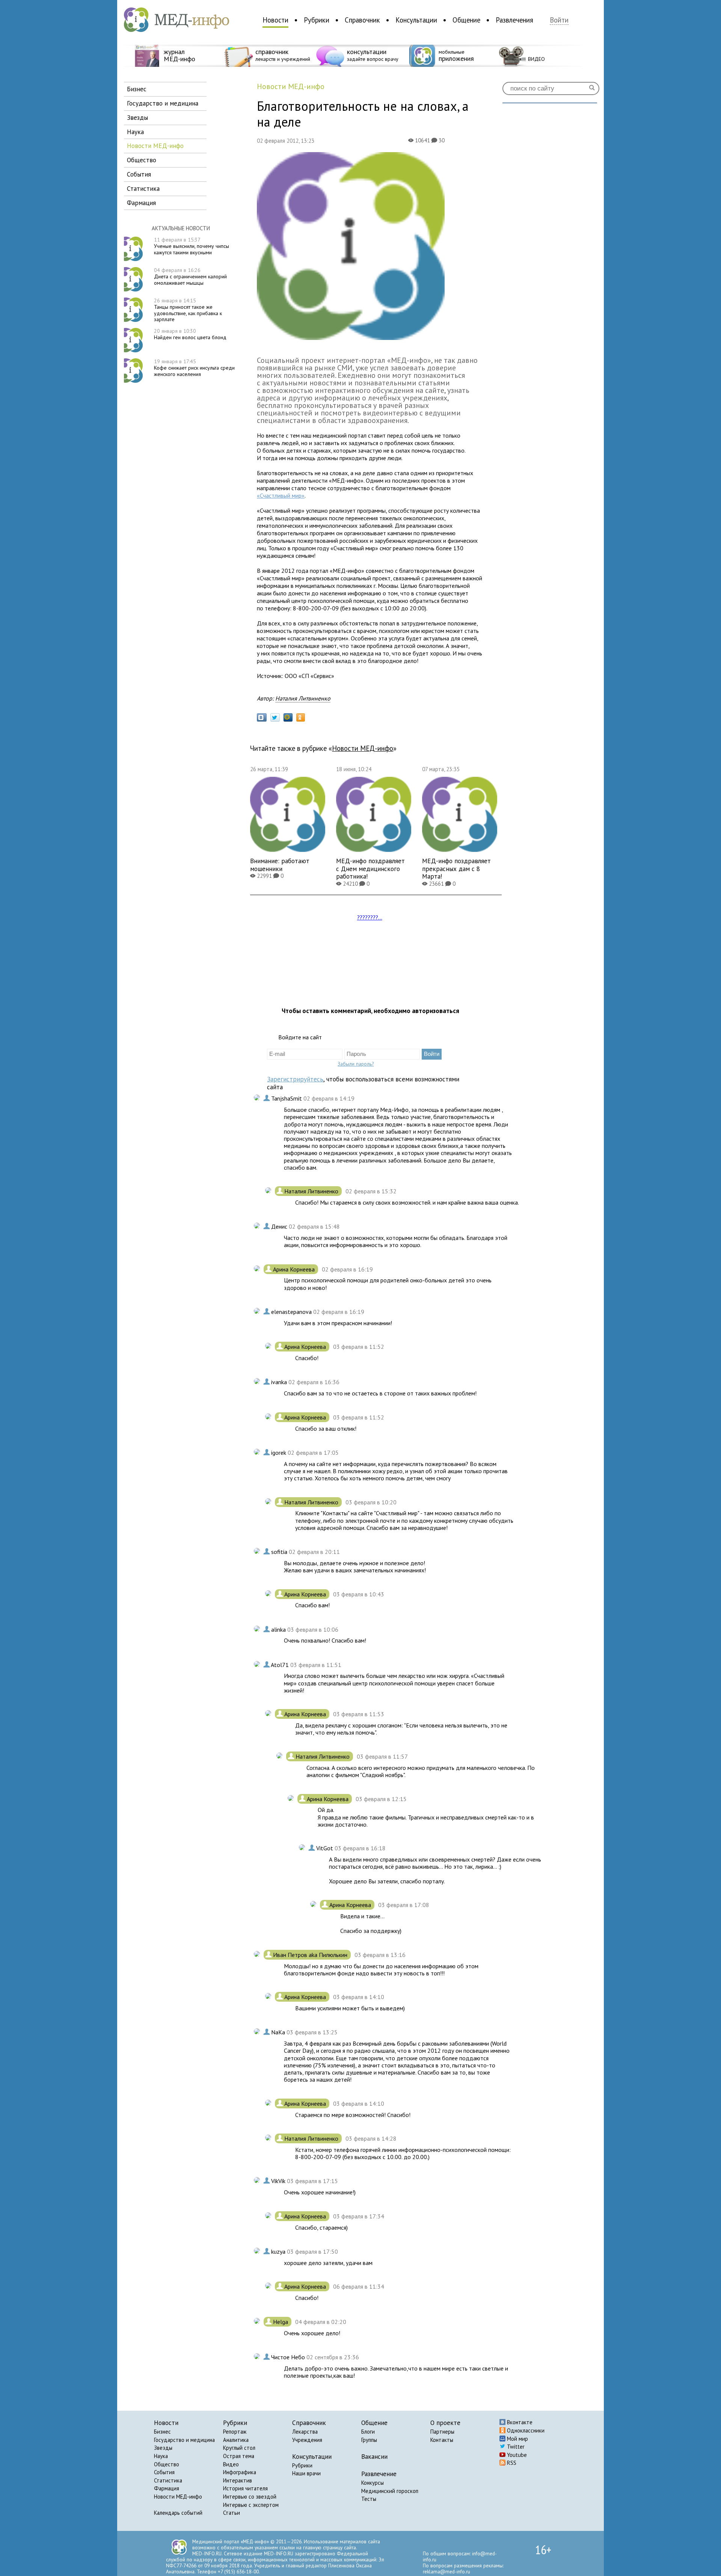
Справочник (362, 20)
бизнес (137, 89)
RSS (511, 2463)
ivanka (280, 1382)
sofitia (280, 1552)
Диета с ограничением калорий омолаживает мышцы (190, 276)
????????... (370, 917)
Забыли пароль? (356, 1064)
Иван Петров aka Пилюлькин (311, 1955)
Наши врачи (306, 2473)
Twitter (515, 2447)
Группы (369, 2440)
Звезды (163, 2448)
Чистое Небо (289, 2357)
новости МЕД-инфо (155, 146)
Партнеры (442, 2432)
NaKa (279, 2032)
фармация (141, 203)
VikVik (279, 2181)
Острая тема (239, 2456)
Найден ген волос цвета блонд (190, 334)
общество (142, 160)
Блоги (368, 2432)
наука (135, 132)
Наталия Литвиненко (303, 698)
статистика (143, 188)
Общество (167, 2464)
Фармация (167, 2488)
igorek (279, 1453)
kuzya (279, 2251)
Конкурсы (373, 2483)
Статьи (232, 2513)
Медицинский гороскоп (390, 2491)
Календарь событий (178, 2513)
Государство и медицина (184, 2440)
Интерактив (238, 2480)
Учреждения (307, 2440)
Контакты (442, 2440)
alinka (279, 1629)
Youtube (516, 2455)
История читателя (245, 2488)
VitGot (325, 1848)
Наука (161, 2456)
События (164, 2472)
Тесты (369, 2499)
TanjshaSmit (287, 1098)
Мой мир (517, 2439)
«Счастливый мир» (281, 495)
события (139, 174)
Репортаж (235, 2432)
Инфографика (240, 2472)
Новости (275, 20)
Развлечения (514, 20)
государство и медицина (163, 103)
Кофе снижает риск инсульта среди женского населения (194, 368)
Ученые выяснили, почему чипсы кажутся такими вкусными (192, 246)
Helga (281, 2322)
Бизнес (162, 2432)
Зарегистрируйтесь (295, 1079)
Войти (559, 20)
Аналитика (236, 2440)
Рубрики (317, 20)
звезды (137, 117)
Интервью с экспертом (251, 2505)
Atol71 (281, 1665)
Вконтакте (519, 2422)
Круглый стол (239, 2448)
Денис (280, 1226)
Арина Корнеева (295, 1269)
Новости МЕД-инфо (178, 2497)
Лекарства (305, 2432)
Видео (231, 2464)
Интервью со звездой (250, 2497)
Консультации (416, 20)
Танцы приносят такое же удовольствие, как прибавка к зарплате (188, 310)
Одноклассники (525, 2430)
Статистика (168, 2480)
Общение (466, 20)
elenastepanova (292, 1312)
